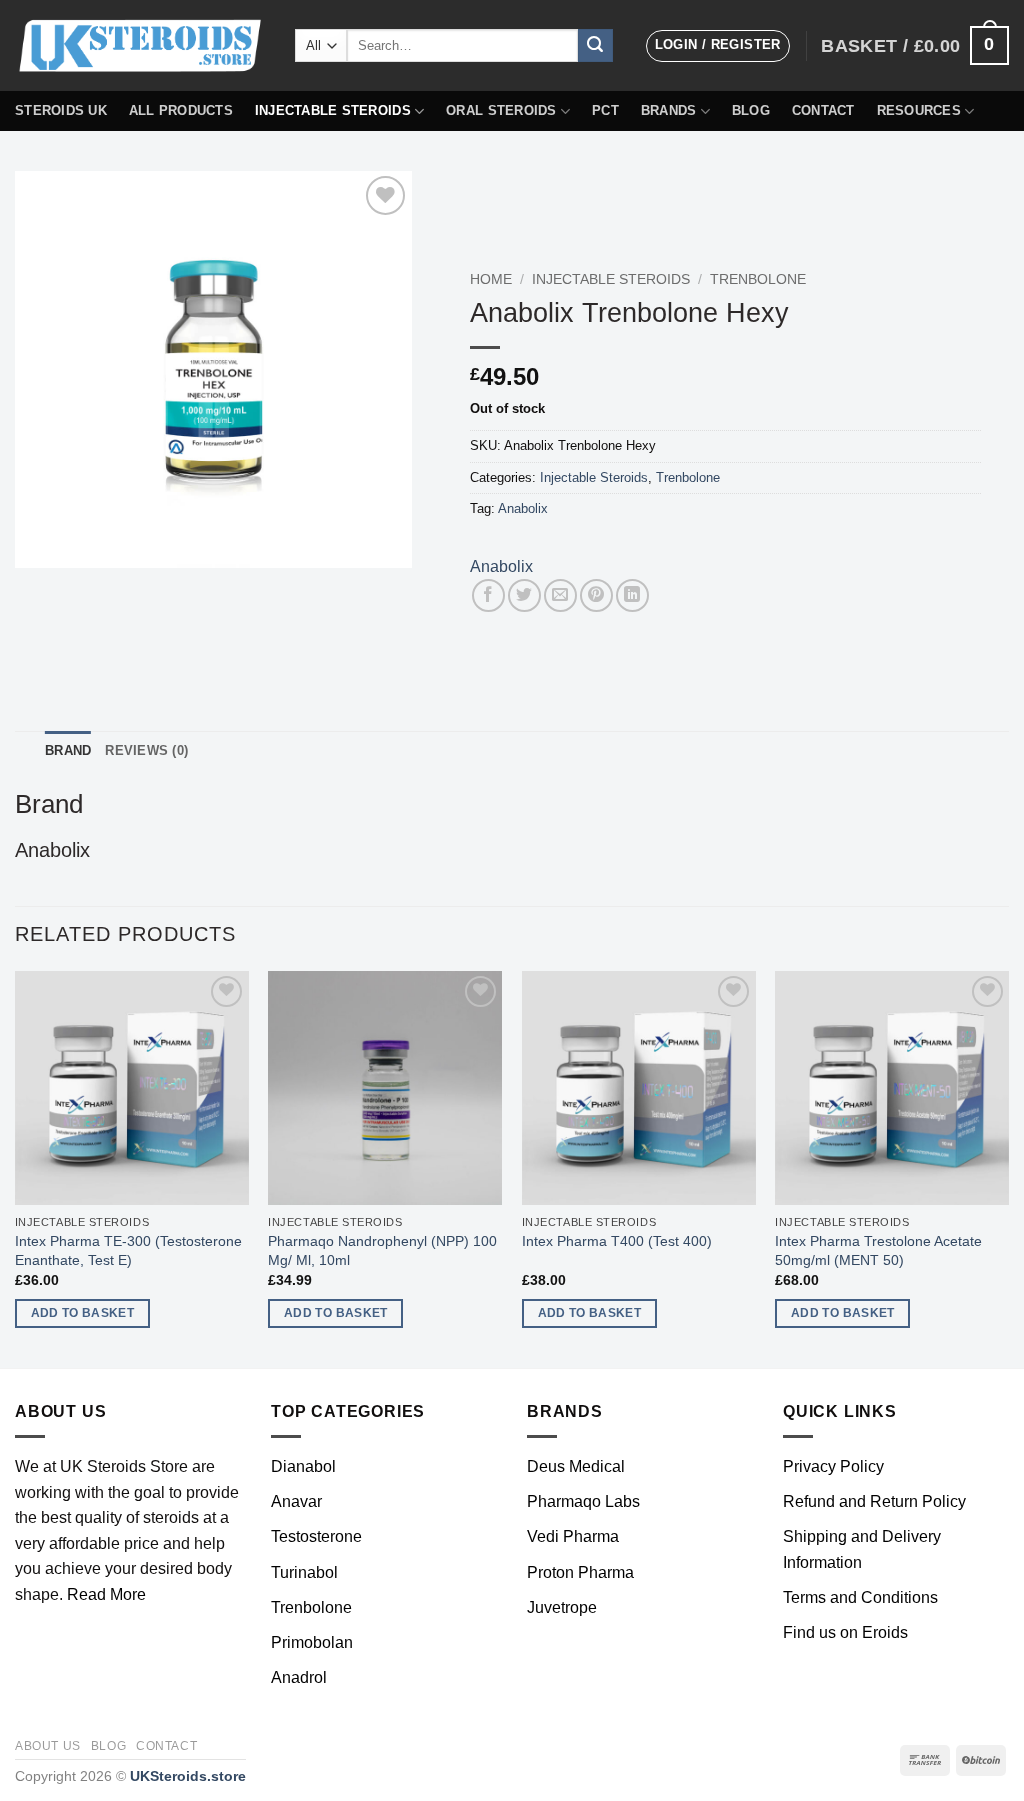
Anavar (296, 1501)
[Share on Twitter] (524, 595)
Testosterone (316, 1536)
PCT (605, 110)
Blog (751, 110)
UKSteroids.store (188, 1776)
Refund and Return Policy (874, 1501)
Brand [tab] (68, 750)
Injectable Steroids (333, 110)
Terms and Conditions (860, 1597)
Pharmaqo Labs (583, 1501)
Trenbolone (758, 279)
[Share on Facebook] (488, 595)
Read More (106, 1594)
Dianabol (303, 1466)
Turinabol (304, 1572)
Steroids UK (61, 110)
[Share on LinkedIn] (632, 595)
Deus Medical (576, 1466)
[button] (718, 46)
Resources (919, 110)
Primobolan (312, 1642)
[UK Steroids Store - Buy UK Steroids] (140, 46)
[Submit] (595, 46)
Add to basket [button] (83, 1313)
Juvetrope (562, 1607)
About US (48, 1746)
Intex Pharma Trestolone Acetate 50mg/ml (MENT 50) (878, 1250)
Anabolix (523, 508)
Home (491, 279)
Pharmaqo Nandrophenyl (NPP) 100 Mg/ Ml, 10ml (382, 1250)
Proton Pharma (580, 1572)
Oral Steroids (501, 110)
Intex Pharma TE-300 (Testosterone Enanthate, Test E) (128, 1250)
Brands (669, 110)
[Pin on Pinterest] (596, 595)
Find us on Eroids (845, 1632)
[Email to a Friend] (560, 595)
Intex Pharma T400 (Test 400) (617, 1241)
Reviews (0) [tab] (146, 750)
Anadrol (299, 1677)
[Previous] (16, 1167)
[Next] (1008, 1167)
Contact (823, 110)
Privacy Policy (833, 1466)
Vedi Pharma (573, 1536)
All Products (181, 110)
